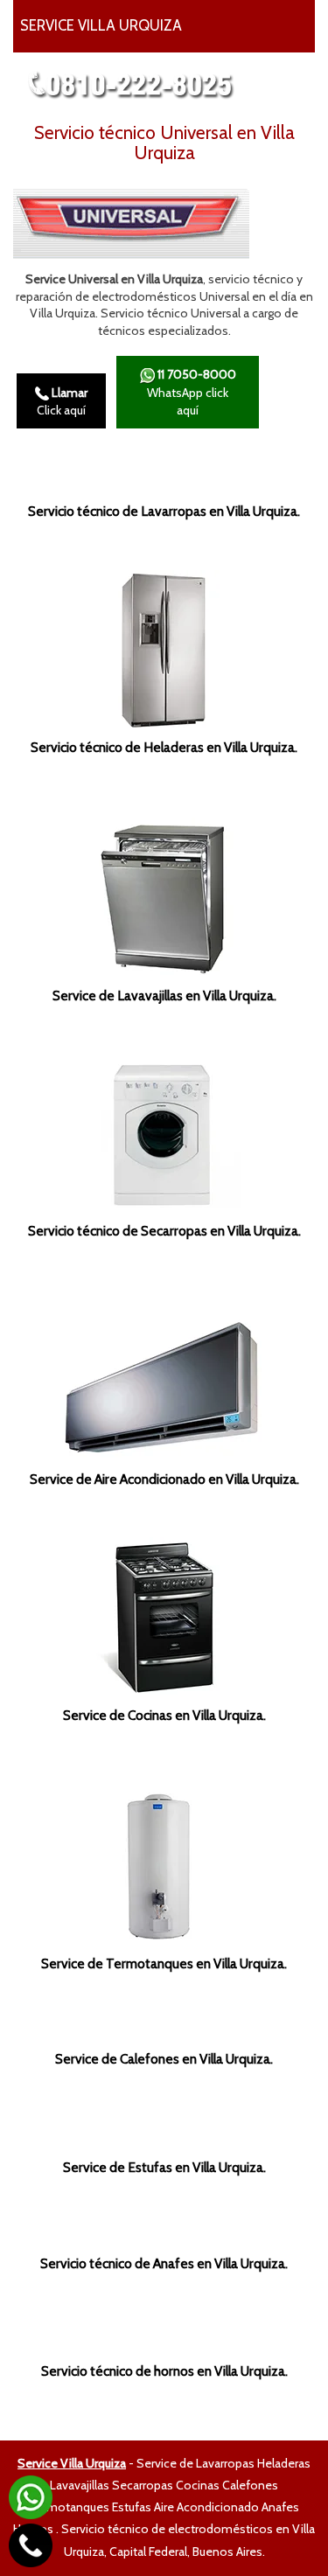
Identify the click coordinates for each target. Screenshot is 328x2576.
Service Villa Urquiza (72, 2463)
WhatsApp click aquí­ (192, 392)
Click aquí (62, 401)
